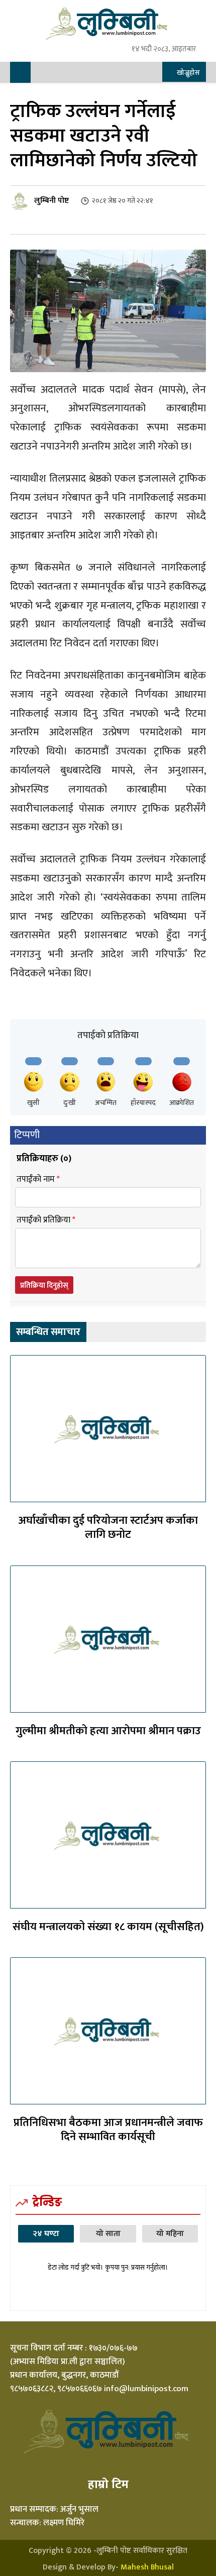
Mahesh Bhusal (147, 2567)
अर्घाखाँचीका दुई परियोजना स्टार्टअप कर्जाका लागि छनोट (108, 1528)
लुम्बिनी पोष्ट (51, 201)
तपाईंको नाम (38, 1180)
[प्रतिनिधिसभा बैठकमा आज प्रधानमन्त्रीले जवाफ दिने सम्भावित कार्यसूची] (108, 2031)
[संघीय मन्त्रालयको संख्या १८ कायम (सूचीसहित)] (108, 1835)
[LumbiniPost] (108, 23)
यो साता (108, 2234)
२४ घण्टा (46, 2234)
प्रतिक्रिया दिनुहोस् (44, 1285)
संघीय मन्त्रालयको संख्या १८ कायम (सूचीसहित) (108, 1927)
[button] (183, 73)
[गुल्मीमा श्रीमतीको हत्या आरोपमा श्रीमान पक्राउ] (108, 1639)
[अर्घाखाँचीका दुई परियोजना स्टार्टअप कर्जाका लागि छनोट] (108, 1429)
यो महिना (170, 2234)
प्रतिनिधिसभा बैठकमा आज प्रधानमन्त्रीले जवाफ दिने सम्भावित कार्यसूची (108, 2130)
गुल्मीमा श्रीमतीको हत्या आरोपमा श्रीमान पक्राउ (108, 1731)
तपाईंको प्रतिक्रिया (46, 1220)
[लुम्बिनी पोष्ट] (21, 201)
